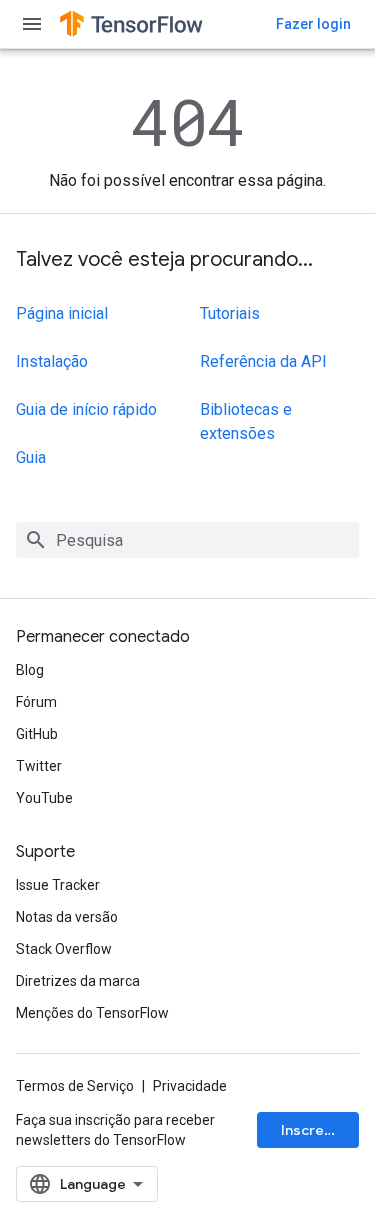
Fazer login (313, 24)
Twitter (39, 766)
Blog (30, 670)
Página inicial (62, 313)
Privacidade (190, 1086)
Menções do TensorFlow (92, 1013)
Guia (31, 457)
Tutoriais (230, 313)
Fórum (36, 702)
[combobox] (187, 540)
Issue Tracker (58, 885)
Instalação (52, 361)
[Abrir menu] (32, 24)
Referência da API (263, 361)
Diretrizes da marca (78, 981)
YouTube (44, 798)
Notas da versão (67, 917)
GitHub (37, 734)
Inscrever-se (320, 1130)
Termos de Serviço (75, 1086)
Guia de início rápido (86, 409)
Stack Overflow (64, 949)
